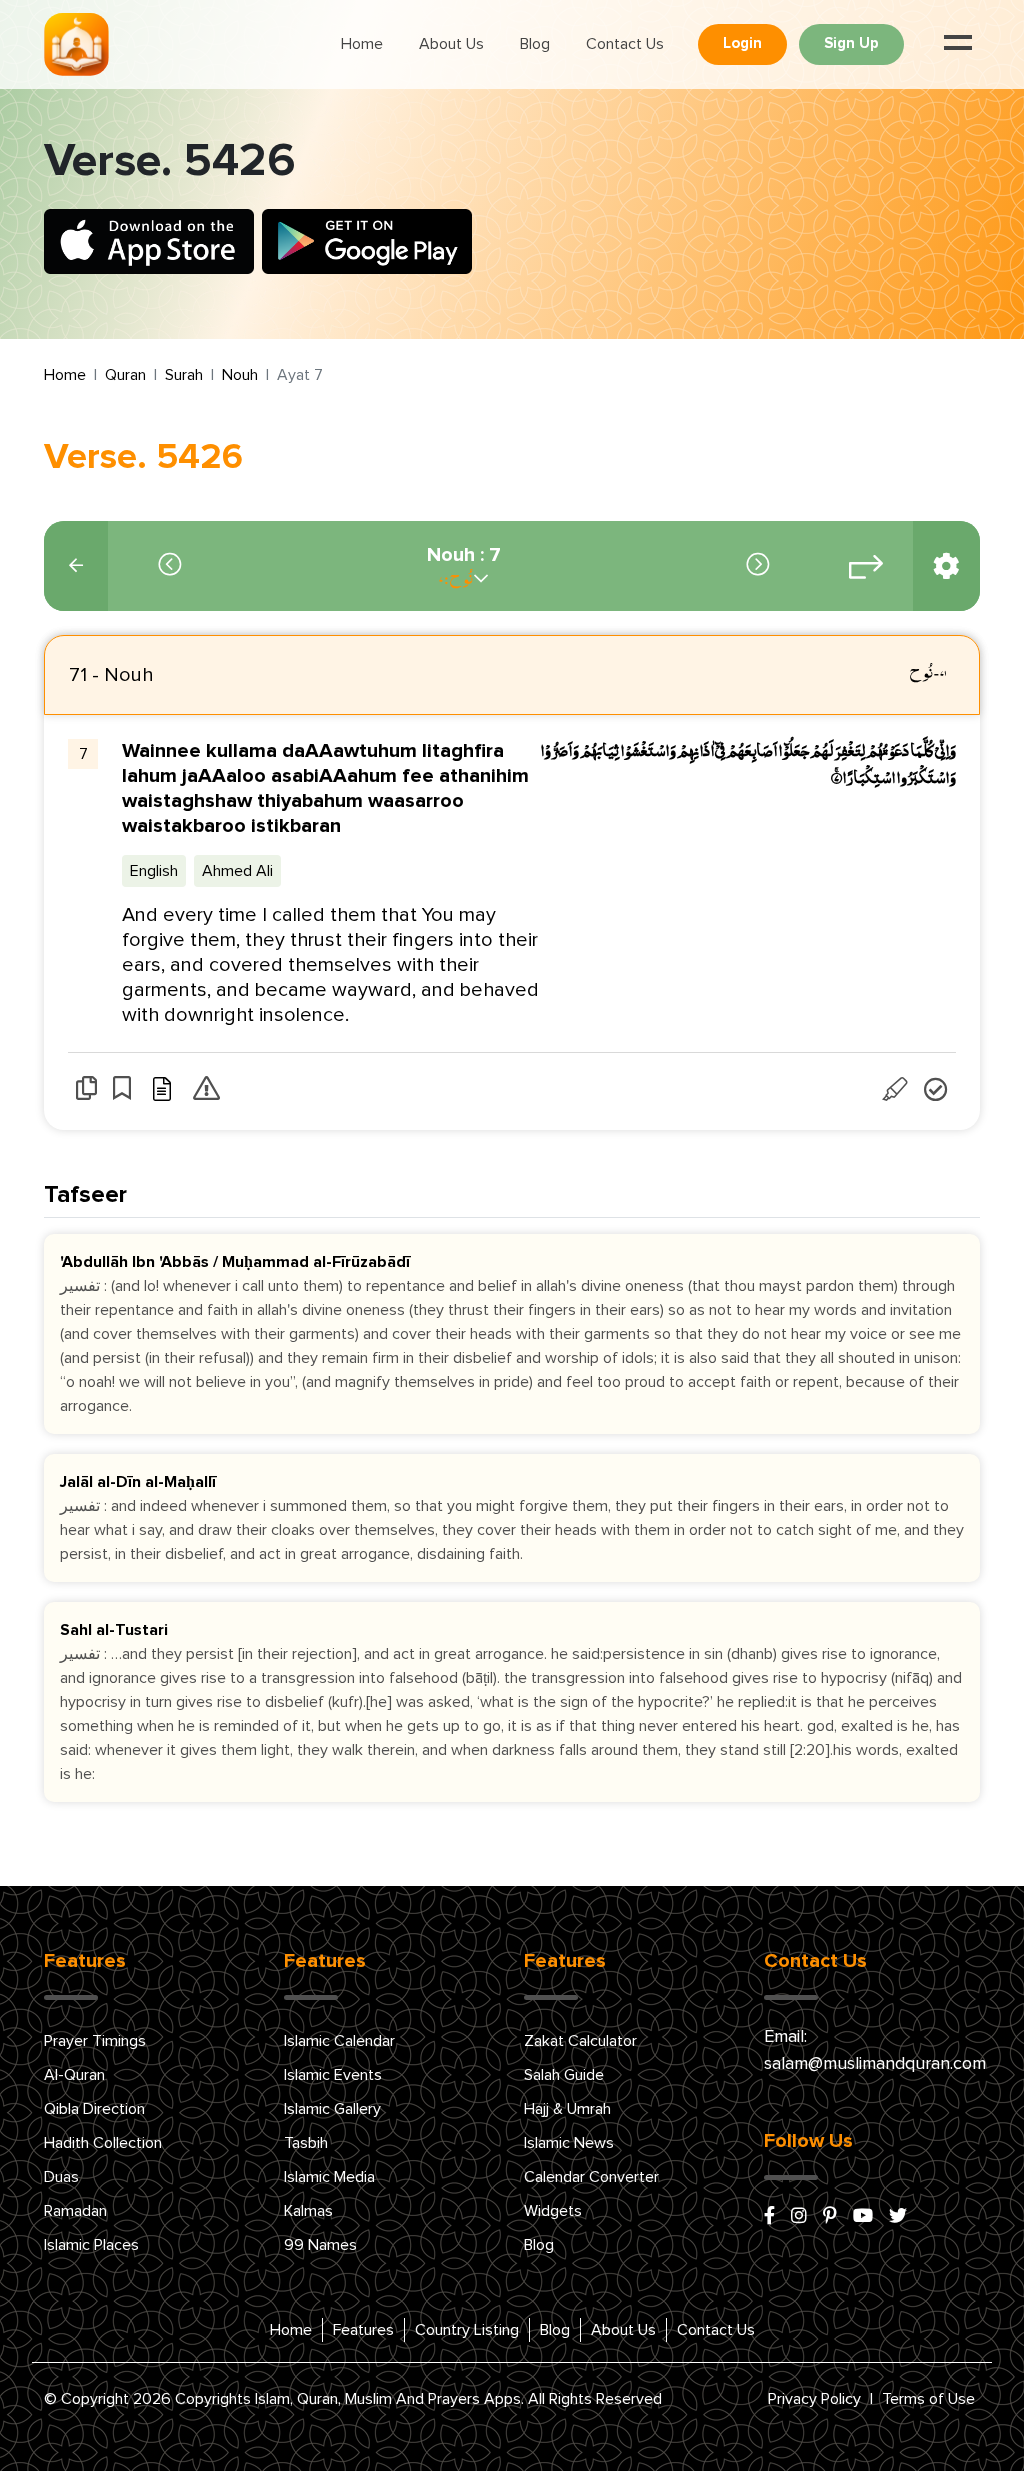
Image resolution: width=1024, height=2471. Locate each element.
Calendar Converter (591, 2177)
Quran (125, 375)
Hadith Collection (103, 2143)
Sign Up (851, 43)
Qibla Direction (94, 2109)
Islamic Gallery (332, 2109)
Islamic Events (333, 2075)
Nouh (240, 375)
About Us (451, 44)
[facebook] (769, 2217)
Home (362, 44)
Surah (184, 375)
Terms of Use (928, 2399)
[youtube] (863, 2217)
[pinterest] (830, 2217)
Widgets (553, 2211)
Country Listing (467, 2330)
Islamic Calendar (339, 2041)
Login (742, 43)
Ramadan (75, 2211)
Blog (535, 44)
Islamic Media (329, 2177)
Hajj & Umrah (567, 2109)
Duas (61, 2177)
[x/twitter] (898, 2217)
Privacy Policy (814, 2399)
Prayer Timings (95, 2041)
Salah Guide (564, 2075)
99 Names (320, 2245)
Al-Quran (74, 2075)
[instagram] (799, 2217)
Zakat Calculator (580, 2041)
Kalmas (308, 2211)
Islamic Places (91, 2245)
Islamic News (569, 2143)
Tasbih (306, 2143)
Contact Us (625, 44)
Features (363, 2330)
